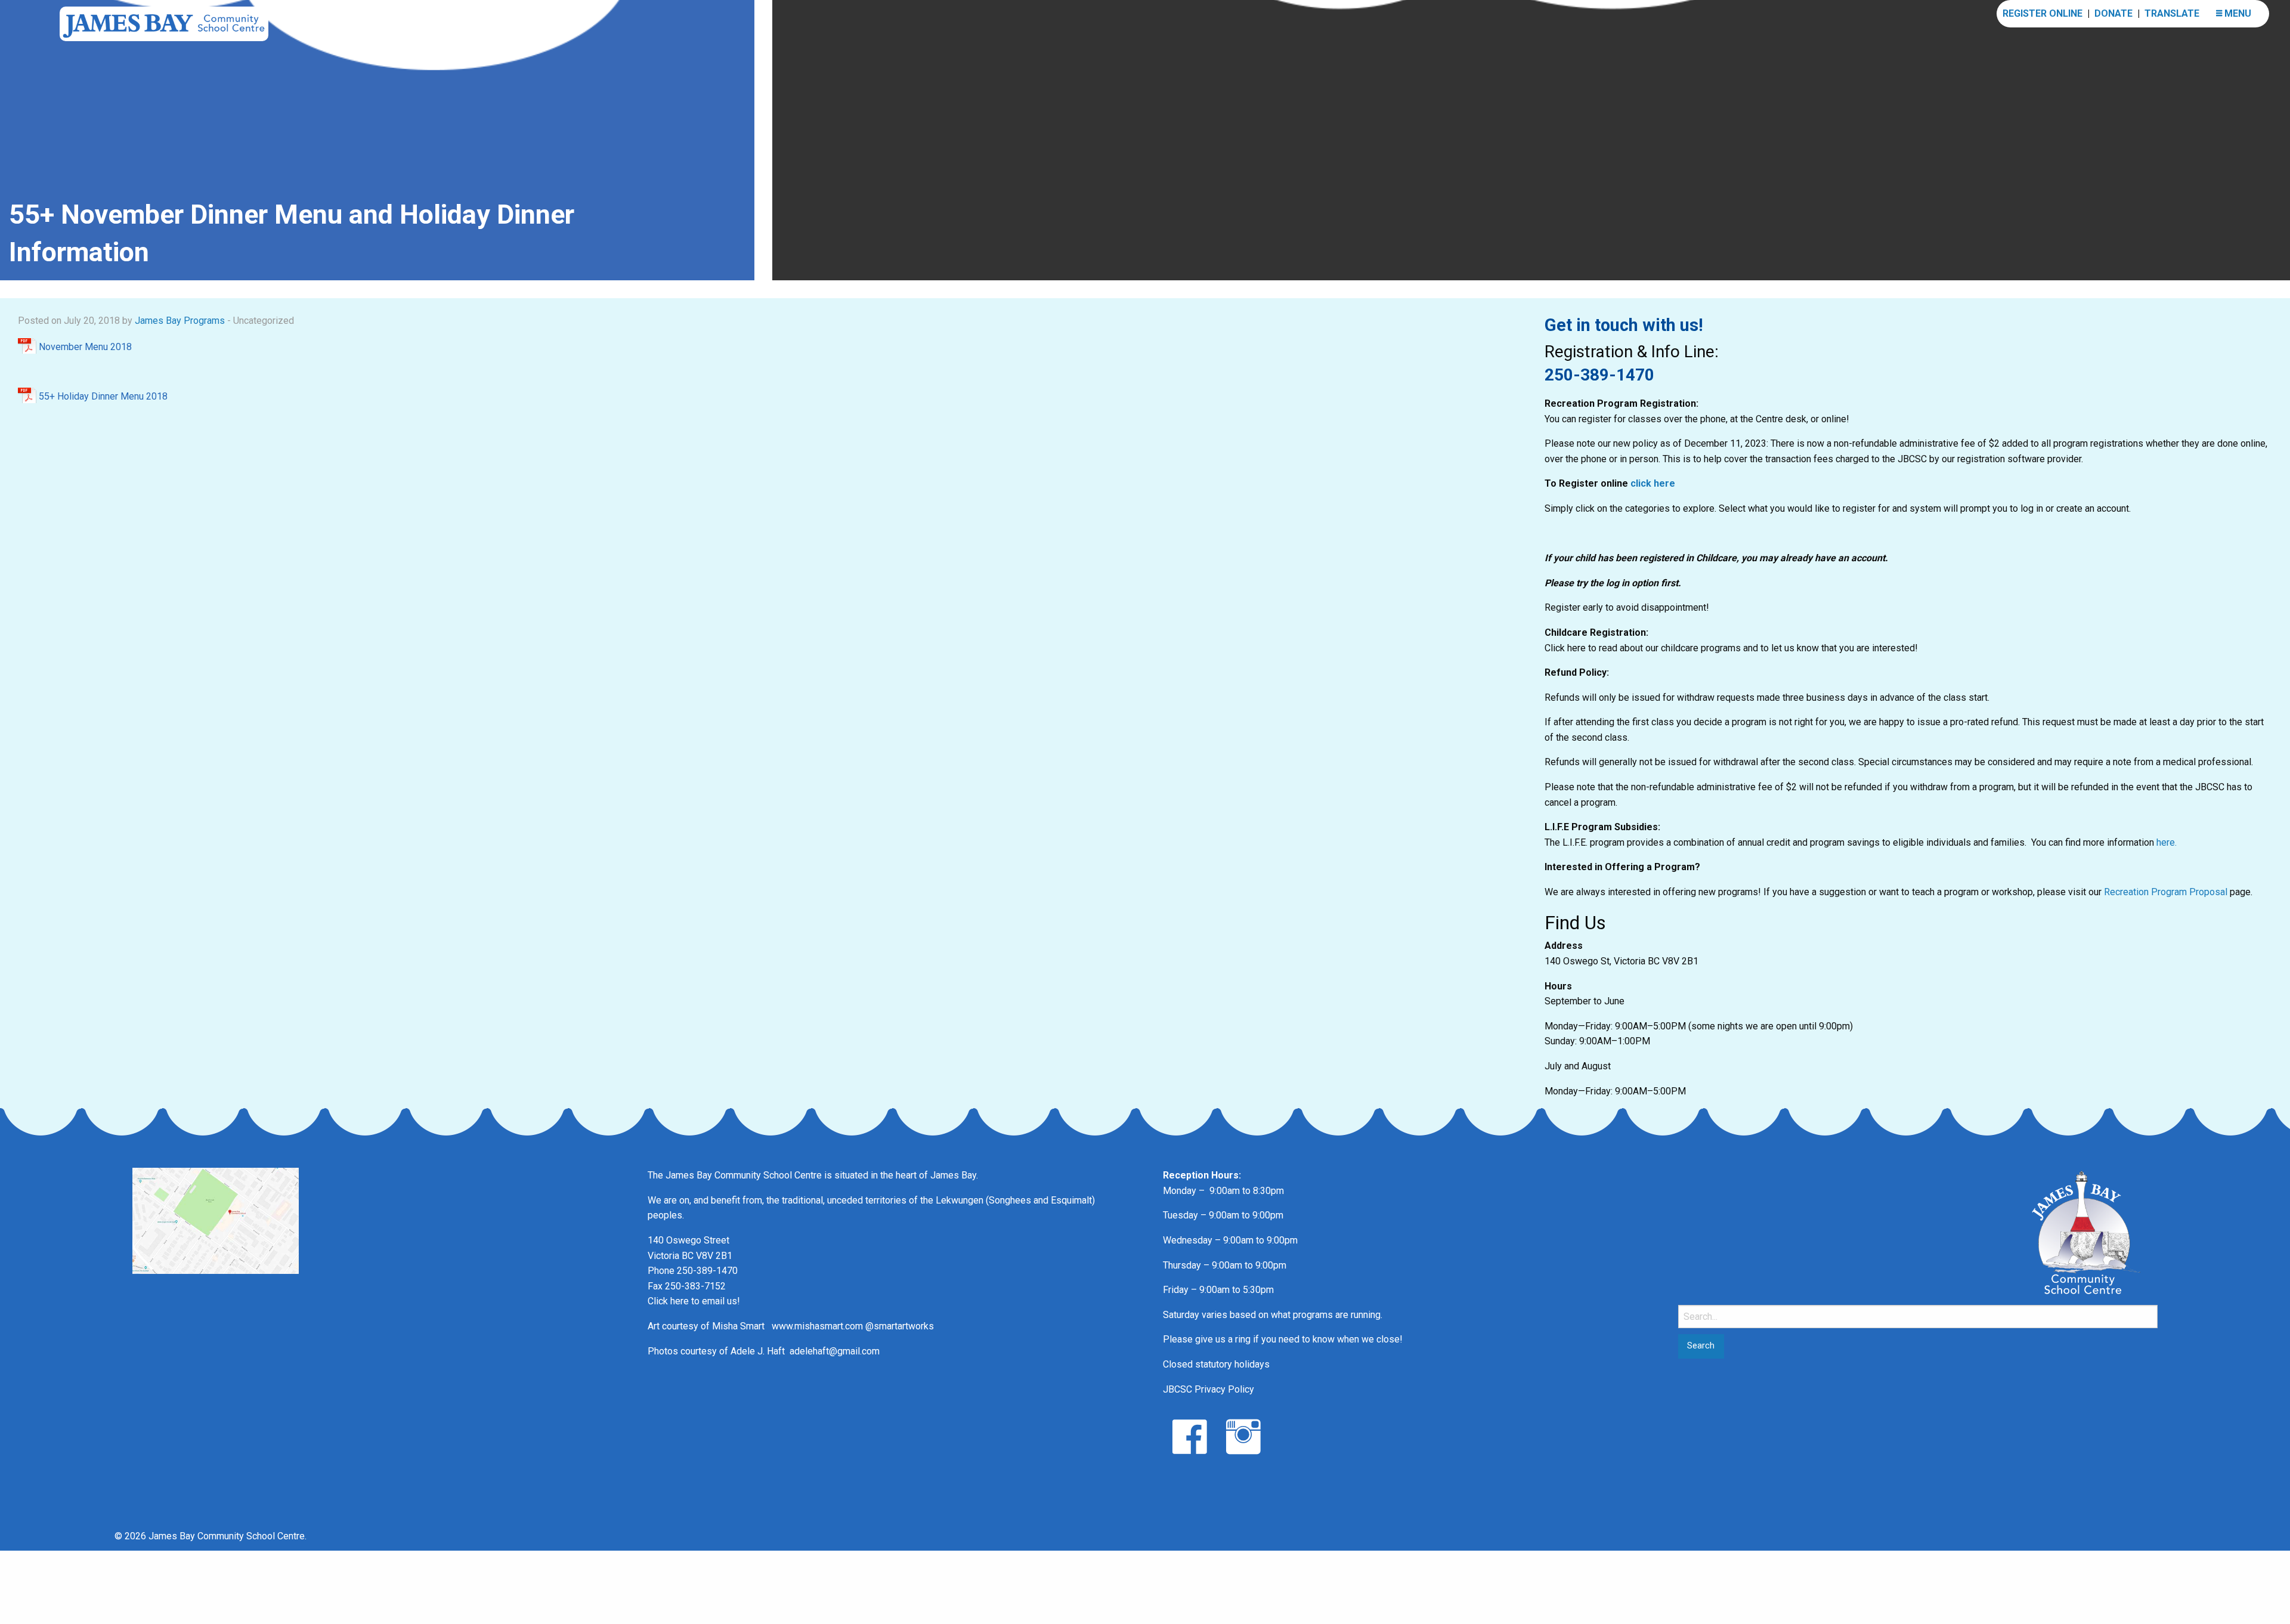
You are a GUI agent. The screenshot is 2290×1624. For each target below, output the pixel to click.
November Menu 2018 (85, 347)
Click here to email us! (694, 1301)
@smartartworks (900, 1326)
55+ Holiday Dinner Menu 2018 (103, 396)
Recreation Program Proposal (2166, 892)
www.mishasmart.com (817, 1326)
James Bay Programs (180, 321)
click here (1653, 483)
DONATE (2113, 13)
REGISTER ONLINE (2043, 13)
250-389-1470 (1599, 375)
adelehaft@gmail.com (835, 1351)
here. (2167, 842)
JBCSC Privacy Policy (1209, 1389)
